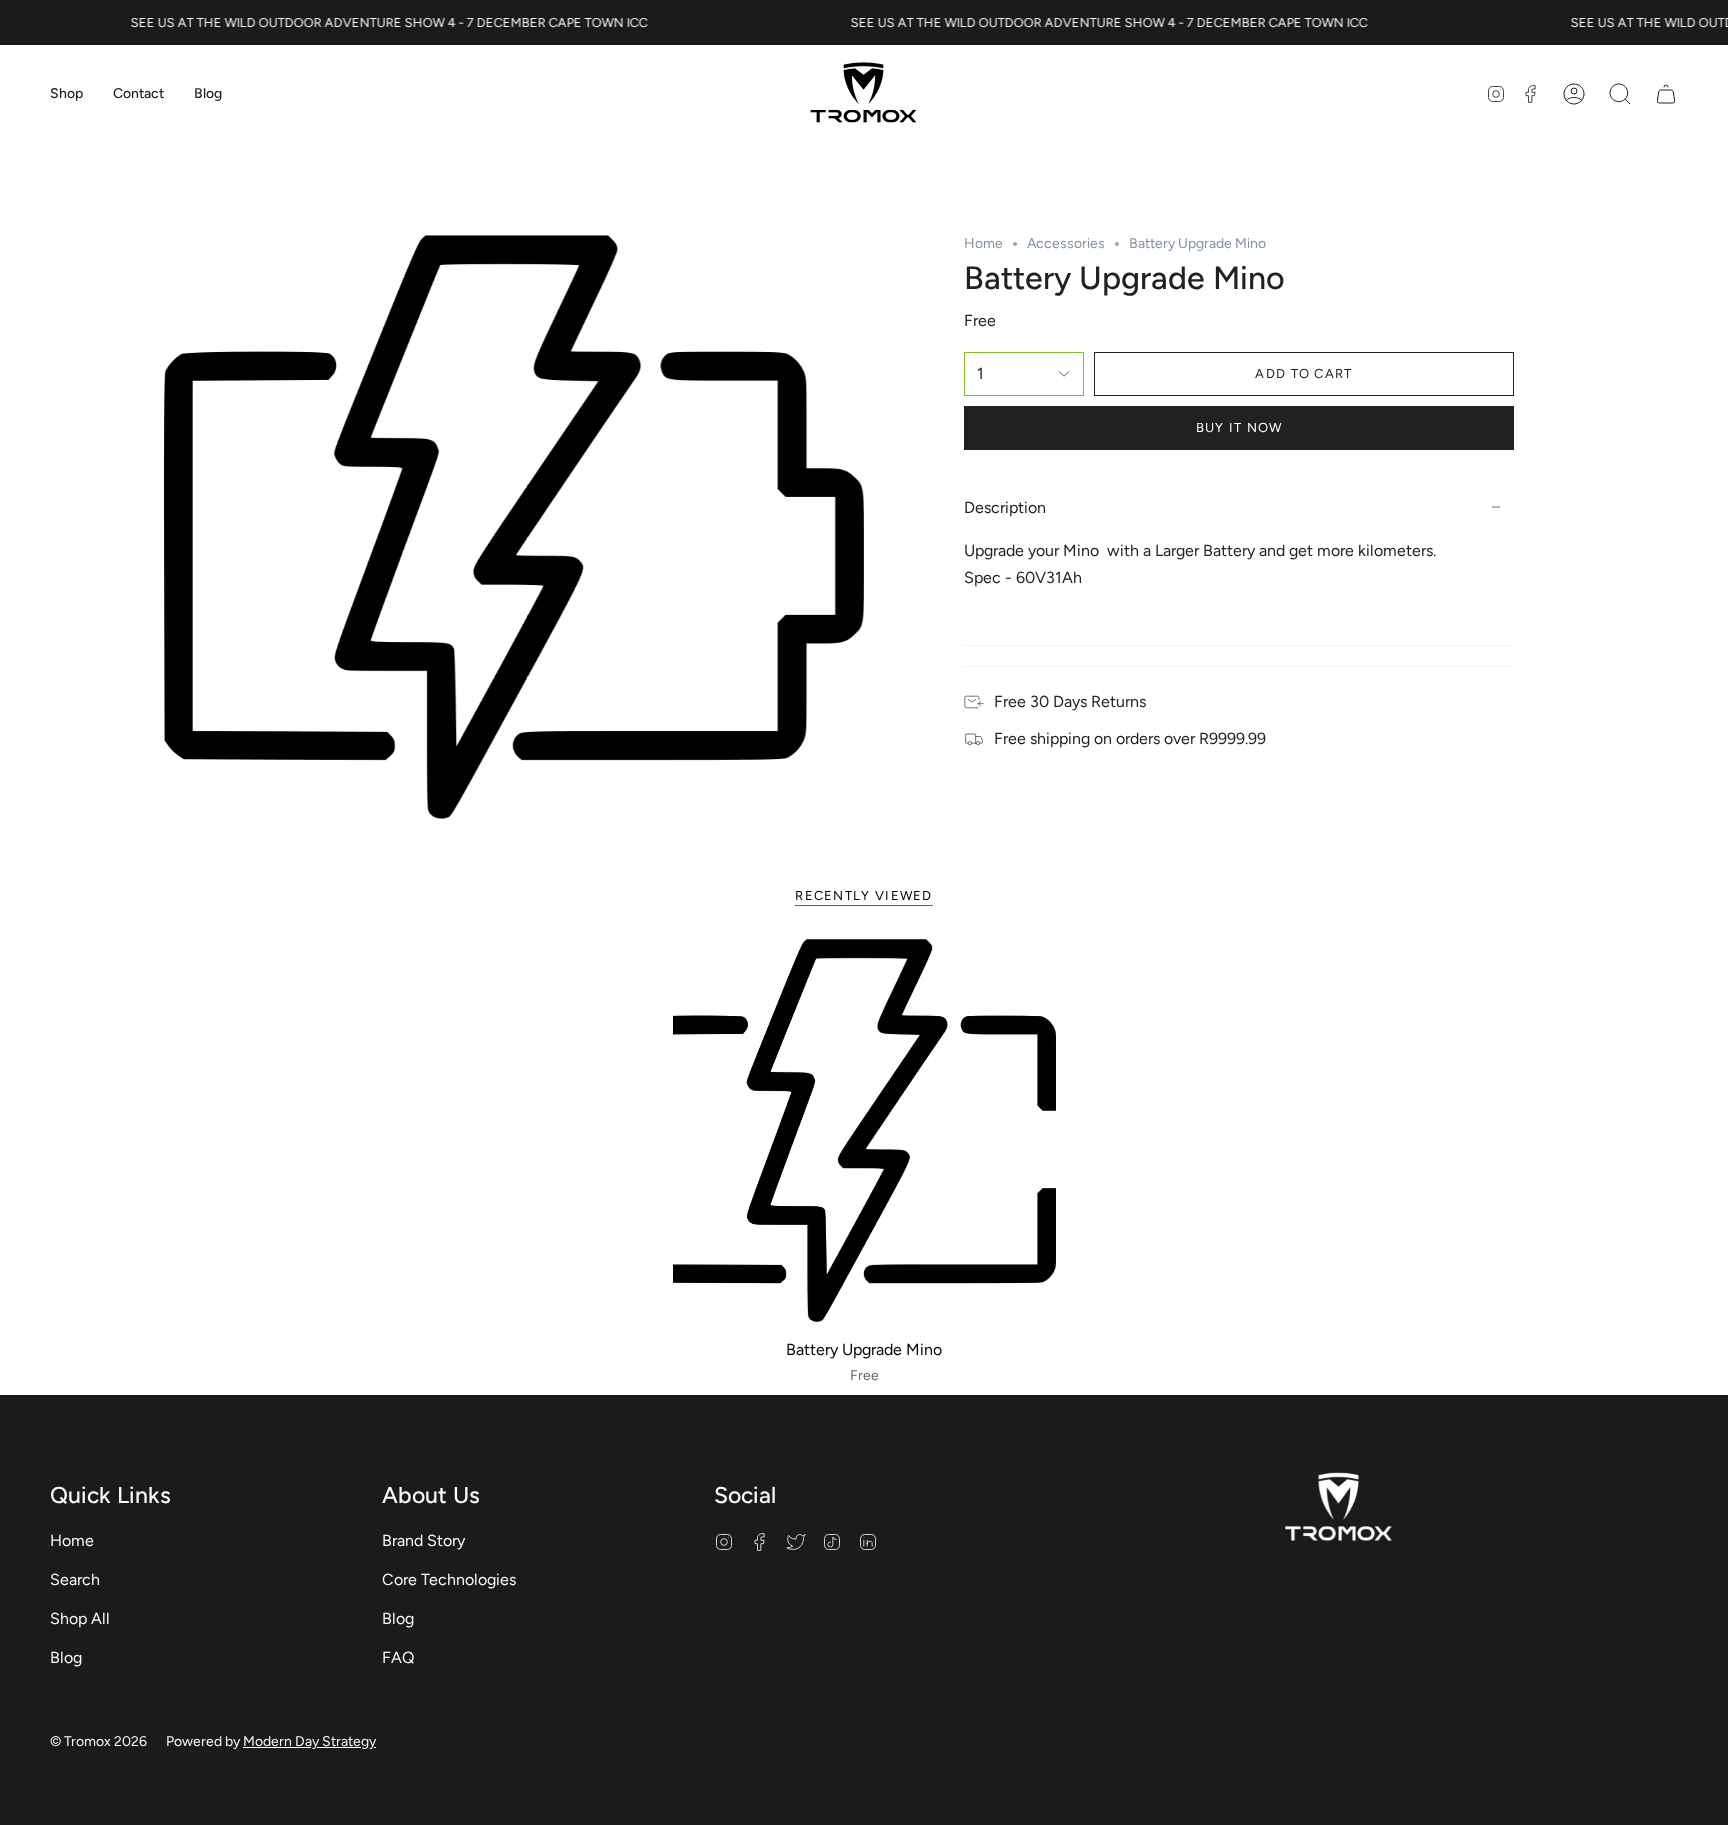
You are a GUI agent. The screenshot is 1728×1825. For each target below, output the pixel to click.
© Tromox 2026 (98, 1741)
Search (75, 1579)
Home (983, 243)
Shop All (80, 1618)
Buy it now (1239, 427)
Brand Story (423, 1540)
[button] (66, 94)
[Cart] (1666, 94)
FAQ (398, 1657)
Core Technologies (449, 1579)
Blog (66, 1657)
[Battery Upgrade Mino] (864, 1130)
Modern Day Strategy (309, 1741)
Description (1005, 507)
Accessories (1066, 243)
